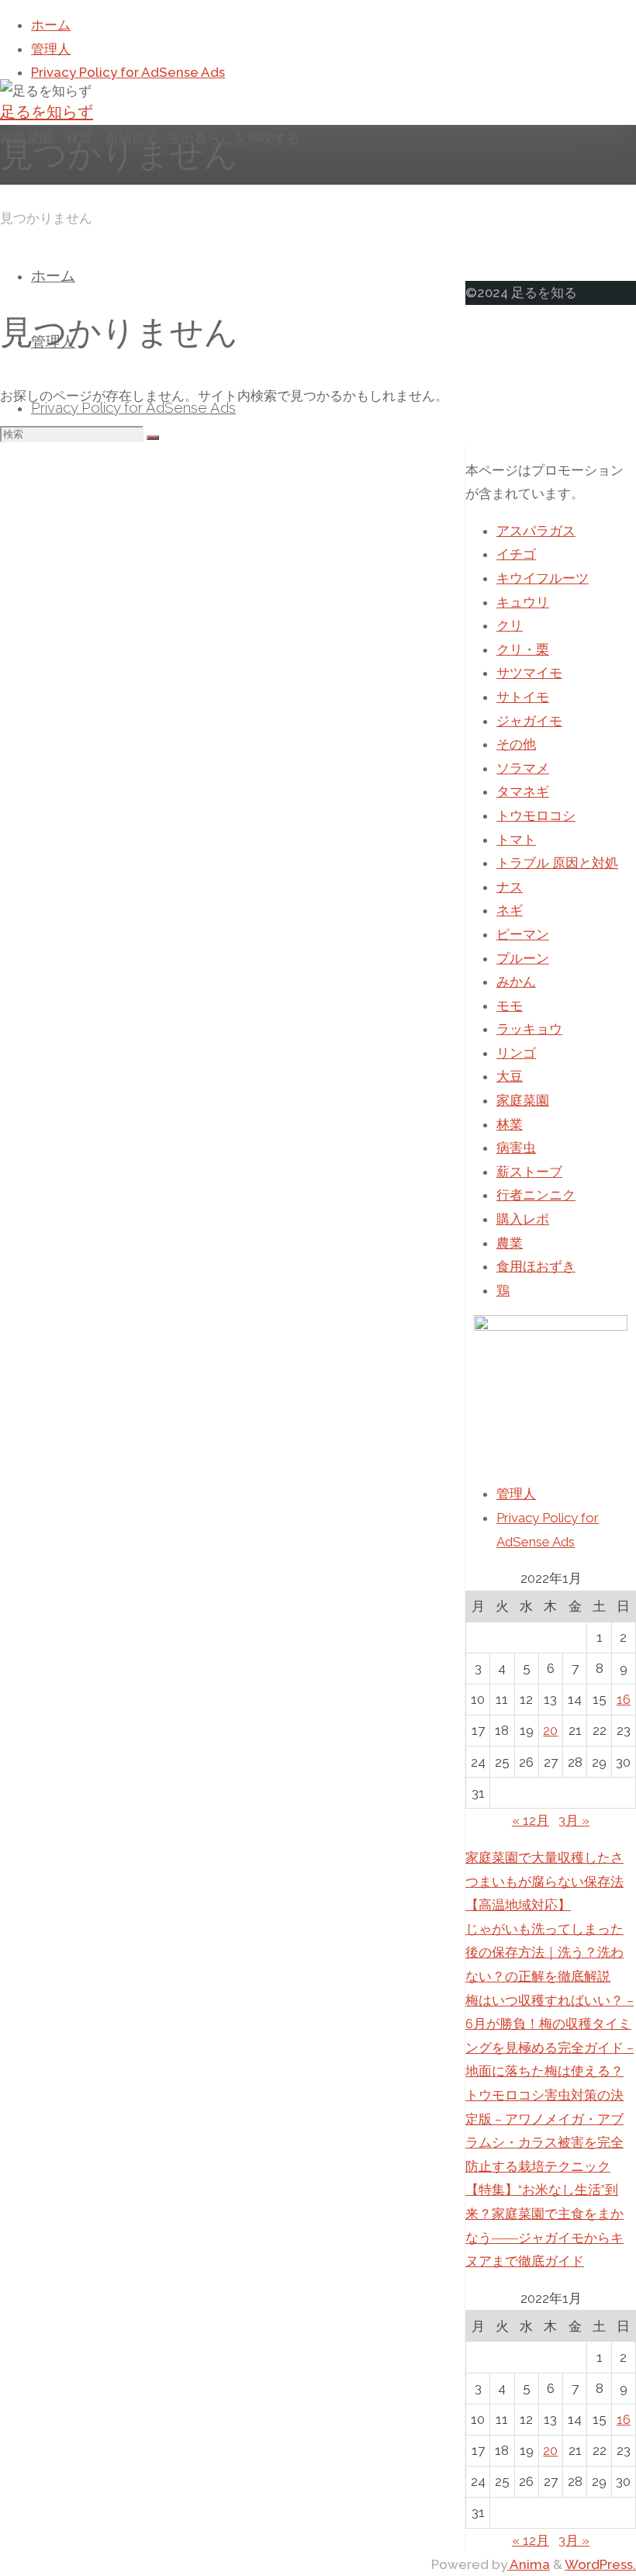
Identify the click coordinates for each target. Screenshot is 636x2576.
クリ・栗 (523, 649)
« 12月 (531, 1820)
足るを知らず (47, 112)
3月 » (574, 1820)
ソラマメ (523, 768)
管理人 (516, 1494)
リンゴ (516, 1053)
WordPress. (600, 2564)
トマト (516, 840)
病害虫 (516, 1148)
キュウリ (523, 602)
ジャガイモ (529, 721)
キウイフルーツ (543, 578)
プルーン (523, 958)
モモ (510, 1006)
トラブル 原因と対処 (557, 863)
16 (624, 1699)
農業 (510, 1243)
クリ (510, 625)
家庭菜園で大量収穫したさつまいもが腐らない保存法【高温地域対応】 (544, 1881)
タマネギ (523, 791)
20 (550, 1730)
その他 (516, 744)
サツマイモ (529, 673)
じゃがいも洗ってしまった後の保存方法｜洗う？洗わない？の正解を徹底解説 (544, 1953)
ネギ (510, 910)
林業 (510, 1124)
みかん (516, 982)
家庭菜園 (523, 1100)
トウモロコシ (536, 815)
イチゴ (516, 554)
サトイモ (523, 697)
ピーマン (523, 934)
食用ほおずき (536, 1266)
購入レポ (523, 1219)
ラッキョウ (529, 1029)
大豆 (510, 1076)
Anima (529, 2564)
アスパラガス (536, 531)
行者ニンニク (536, 1195)
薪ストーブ (529, 1172)
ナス (510, 887)
